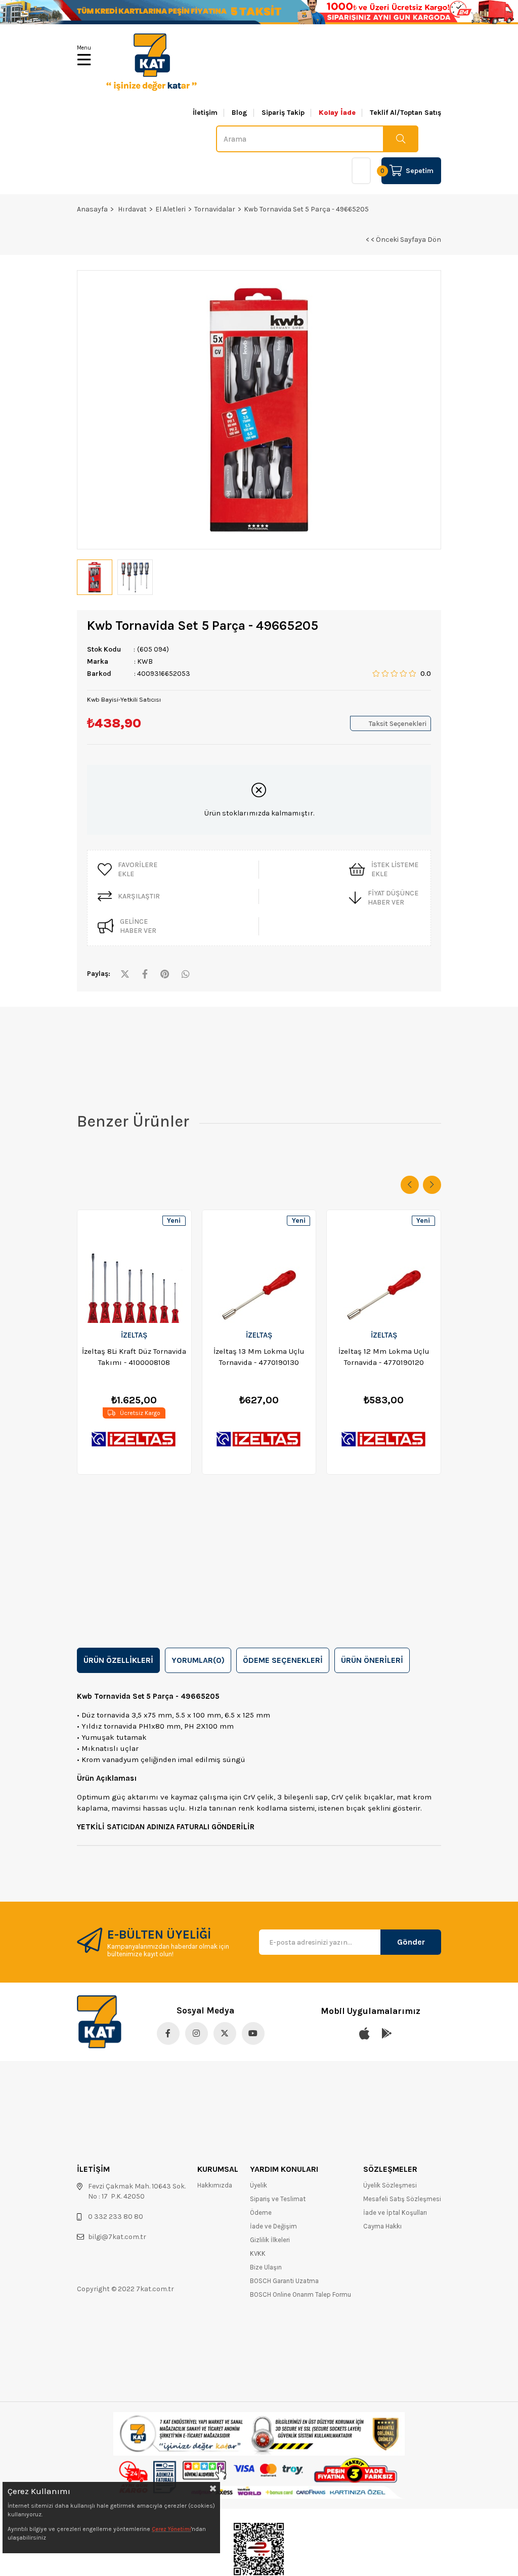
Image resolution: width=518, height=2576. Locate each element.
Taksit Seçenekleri (398, 724)
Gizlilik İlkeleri (270, 2240)
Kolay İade (337, 113)
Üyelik (258, 2185)
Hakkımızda (215, 2185)
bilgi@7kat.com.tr (117, 2237)
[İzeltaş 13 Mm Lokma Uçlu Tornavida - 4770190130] (259, 1266)
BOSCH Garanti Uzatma (284, 2281)
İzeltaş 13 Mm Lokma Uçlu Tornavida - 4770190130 (259, 1357)
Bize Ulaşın (266, 2267)
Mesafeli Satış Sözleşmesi (402, 2199)
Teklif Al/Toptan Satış (405, 113)
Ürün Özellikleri (118, 1660)
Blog (240, 113)
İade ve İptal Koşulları (395, 2213)
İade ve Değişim (273, 2226)
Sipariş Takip (283, 113)
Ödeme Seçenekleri (283, 1660)
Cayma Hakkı (382, 2226)
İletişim (205, 113)
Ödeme (261, 2213)
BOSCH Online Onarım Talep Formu (300, 2294)
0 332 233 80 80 (116, 2217)
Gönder (411, 1942)
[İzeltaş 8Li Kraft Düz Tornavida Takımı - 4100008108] (134, 1266)
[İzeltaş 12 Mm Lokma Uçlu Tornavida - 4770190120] (384, 1266)
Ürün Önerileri (372, 1660)
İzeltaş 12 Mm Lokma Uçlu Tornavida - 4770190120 (384, 1357)
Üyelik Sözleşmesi (390, 2185)
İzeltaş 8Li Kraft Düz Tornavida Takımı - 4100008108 (134, 1357)
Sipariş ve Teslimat (278, 2199)
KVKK (258, 2253)
